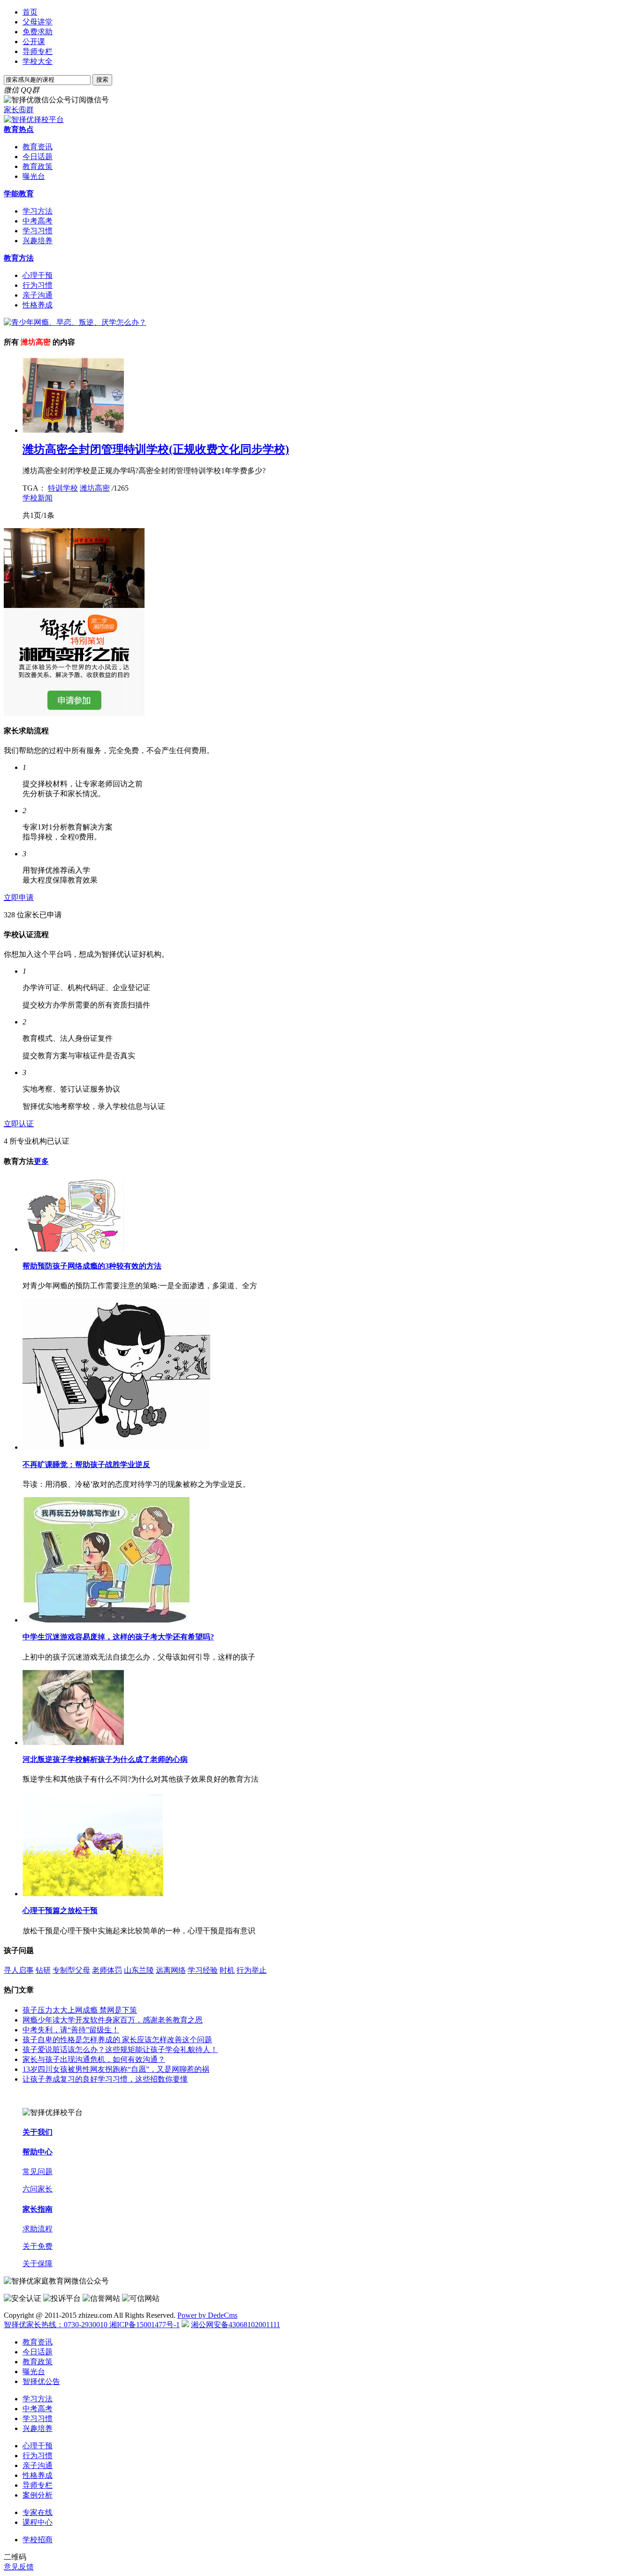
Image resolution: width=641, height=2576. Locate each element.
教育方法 (19, 258)
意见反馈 (19, 2567)
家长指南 (38, 2209)
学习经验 (203, 1970)
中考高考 (38, 221)
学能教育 (19, 194)
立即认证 (19, 1124)
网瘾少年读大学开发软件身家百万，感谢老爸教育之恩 (113, 2020)
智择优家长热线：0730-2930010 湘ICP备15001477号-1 (92, 2325)
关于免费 (38, 2246)
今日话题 (38, 157)
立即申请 (19, 897)
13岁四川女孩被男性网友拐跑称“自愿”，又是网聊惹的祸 (116, 2069)
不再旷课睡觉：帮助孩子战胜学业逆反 (86, 1465)
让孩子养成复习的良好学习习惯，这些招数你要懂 (105, 2079)
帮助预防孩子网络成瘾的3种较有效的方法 (92, 1266)
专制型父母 (71, 1970)
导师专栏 (38, 51)
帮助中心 (38, 2152)
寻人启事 (19, 1970)
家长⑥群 (19, 110)
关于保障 (38, 2264)
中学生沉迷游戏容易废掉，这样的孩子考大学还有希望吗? (118, 1637)
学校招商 (38, 2540)
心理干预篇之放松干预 (60, 1911)
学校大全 (38, 61)
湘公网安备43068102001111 (236, 2325)
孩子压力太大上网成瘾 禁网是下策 (80, 2010)
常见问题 (38, 2172)
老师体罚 (107, 1970)
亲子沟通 (38, 295)
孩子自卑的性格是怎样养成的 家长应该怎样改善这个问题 (117, 2040)
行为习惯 (38, 285)
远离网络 (171, 1970)
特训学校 (63, 488)
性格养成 (38, 305)
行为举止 (252, 1970)
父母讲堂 (38, 22)
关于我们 (38, 2132)
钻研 (43, 1970)
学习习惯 (38, 231)
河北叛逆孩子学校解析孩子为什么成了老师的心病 (105, 1759)
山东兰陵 (139, 1970)
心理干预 (38, 275)
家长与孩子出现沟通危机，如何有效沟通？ (94, 2059)
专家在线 (38, 2512)
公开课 (34, 42)
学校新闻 (38, 498)
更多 (41, 1161)
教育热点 (19, 129)
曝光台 (34, 176)
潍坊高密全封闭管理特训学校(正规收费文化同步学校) (156, 449)
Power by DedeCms (207, 2315)
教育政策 (38, 166)
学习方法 (38, 211)
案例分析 (38, 2495)
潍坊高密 (95, 488)
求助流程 (38, 2229)
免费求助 (38, 32)
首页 (30, 12)
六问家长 (38, 2189)
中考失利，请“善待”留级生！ (71, 2030)
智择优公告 (41, 2381)
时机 (227, 1970)
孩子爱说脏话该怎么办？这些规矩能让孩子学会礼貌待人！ (120, 2049)
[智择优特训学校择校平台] (34, 119)
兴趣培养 (38, 241)
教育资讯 (38, 147)
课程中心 (38, 2522)
